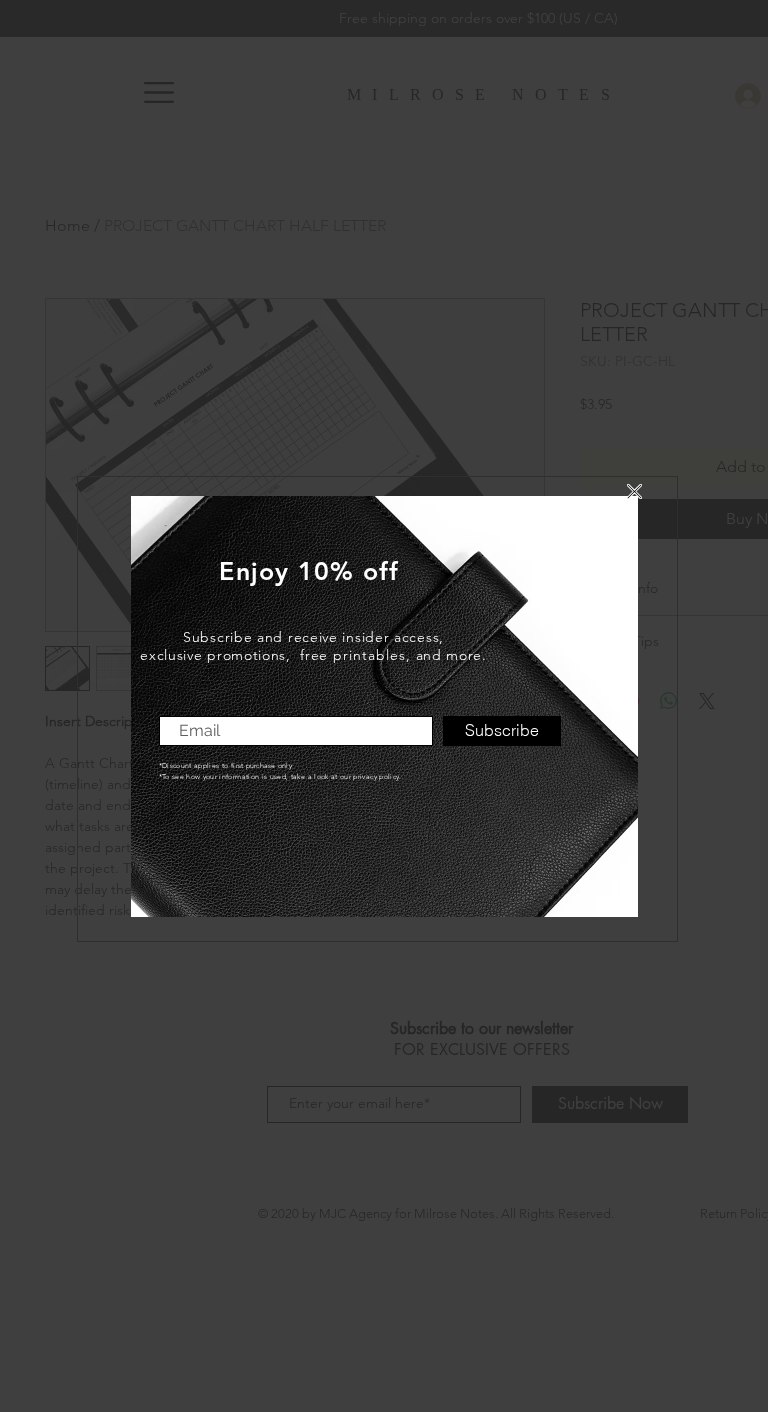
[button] (634, 491)
